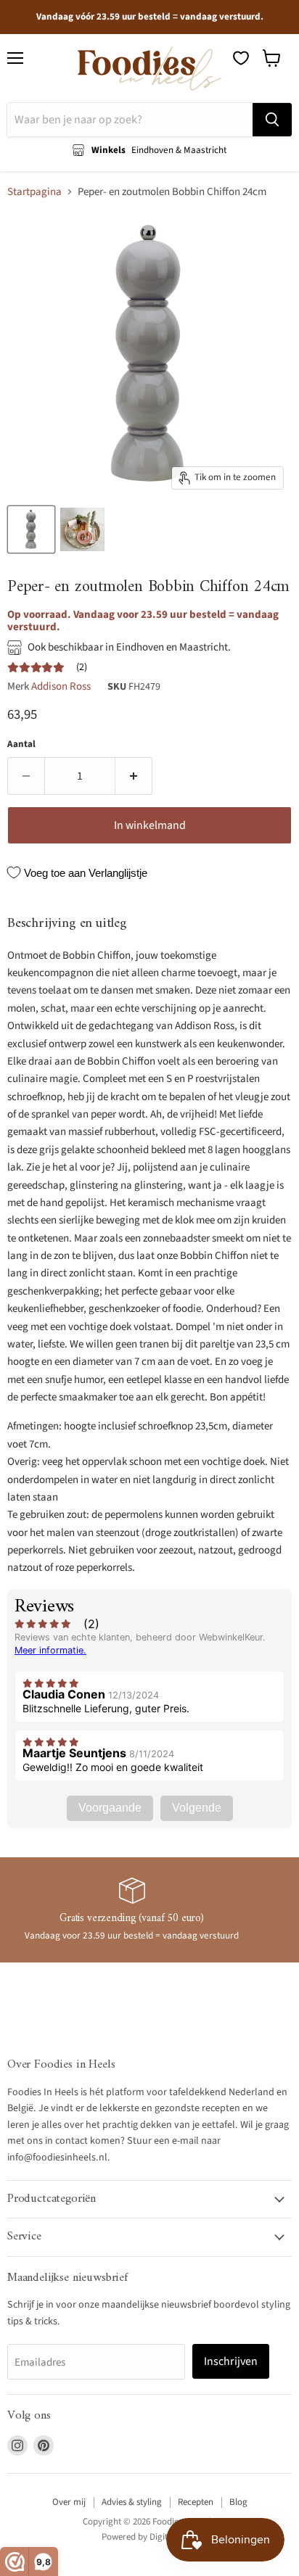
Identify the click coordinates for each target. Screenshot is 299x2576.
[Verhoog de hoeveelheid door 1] (134, 776)
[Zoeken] (272, 120)
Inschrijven (231, 2361)
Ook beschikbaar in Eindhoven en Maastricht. (129, 647)
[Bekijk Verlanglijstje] (241, 58)
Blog (238, 2502)
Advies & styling (132, 2502)
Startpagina (34, 192)
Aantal (21, 744)
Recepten (196, 2502)
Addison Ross (61, 686)
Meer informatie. (50, 1650)
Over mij (69, 2502)
